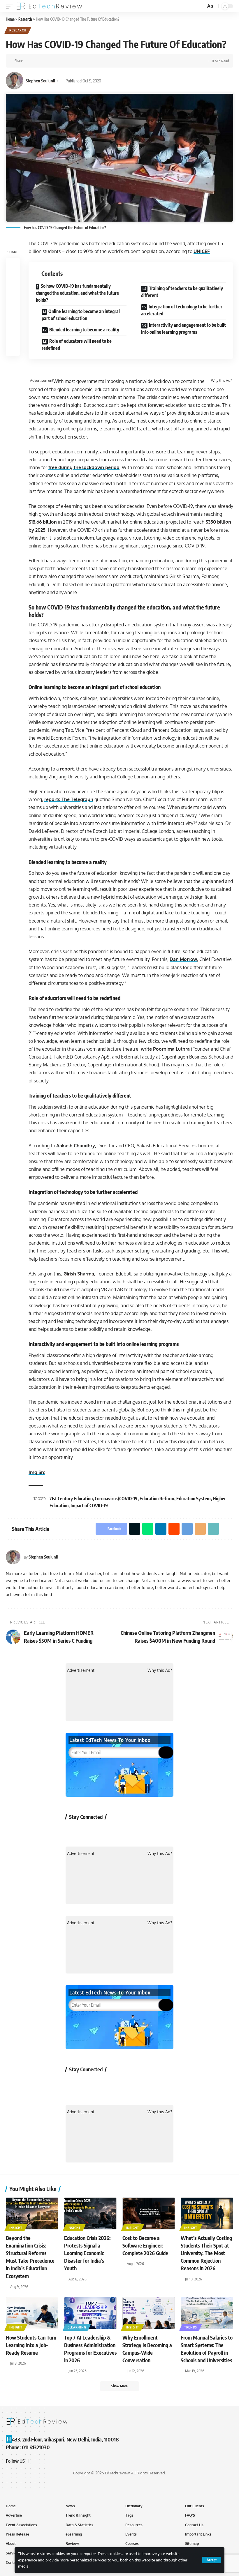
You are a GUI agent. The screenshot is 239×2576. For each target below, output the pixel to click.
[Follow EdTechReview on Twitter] (89, 1830)
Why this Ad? (221, 381)
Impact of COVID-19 (89, 1506)
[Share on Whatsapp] (47, 61)
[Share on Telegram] (74, 61)
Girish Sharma (79, 1274)
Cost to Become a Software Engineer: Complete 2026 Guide (145, 2245)
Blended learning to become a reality (84, 330)
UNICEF (202, 251)
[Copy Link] (92, 61)
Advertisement (42, 381)
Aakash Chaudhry (76, 1146)
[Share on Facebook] (29, 61)
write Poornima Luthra (165, 1049)
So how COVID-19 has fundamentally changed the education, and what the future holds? (77, 293)
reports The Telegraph (69, 799)
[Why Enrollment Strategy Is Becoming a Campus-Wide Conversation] (149, 2313)
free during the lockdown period (84, 467)
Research (18, 30)
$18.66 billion (43, 522)
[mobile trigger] (11, 6)
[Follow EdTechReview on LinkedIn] (135, 1830)
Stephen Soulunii (40, 81)
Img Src (37, 1472)
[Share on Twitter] (38, 61)
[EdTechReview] (49, 6)
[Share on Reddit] (65, 61)
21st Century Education (71, 1499)
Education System (194, 1499)
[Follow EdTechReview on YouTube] (104, 1830)
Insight (16, 2228)
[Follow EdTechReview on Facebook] (73, 1830)
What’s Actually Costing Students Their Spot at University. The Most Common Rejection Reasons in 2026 (206, 2253)
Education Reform (157, 1499)
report (67, 769)
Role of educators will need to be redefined (77, 344)
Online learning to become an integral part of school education (81, 315)
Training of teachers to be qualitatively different (182, 292)
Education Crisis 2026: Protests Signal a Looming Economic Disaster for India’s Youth (87, 2253)
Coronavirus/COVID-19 (116, 1499)
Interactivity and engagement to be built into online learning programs (183, 328)
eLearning (77, 2327)
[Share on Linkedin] (56, 61)
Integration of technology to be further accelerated (182, 310)
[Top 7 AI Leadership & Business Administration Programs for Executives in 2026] (90, 2313)
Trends (191, 2327)
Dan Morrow (183, 959)
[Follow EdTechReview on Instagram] (120, 1830)
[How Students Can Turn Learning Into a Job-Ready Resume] (32, 2313)
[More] (101, 61)
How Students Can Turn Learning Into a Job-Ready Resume (31, 2345)
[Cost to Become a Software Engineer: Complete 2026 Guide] (149, 2213)
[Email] (83, 61)
